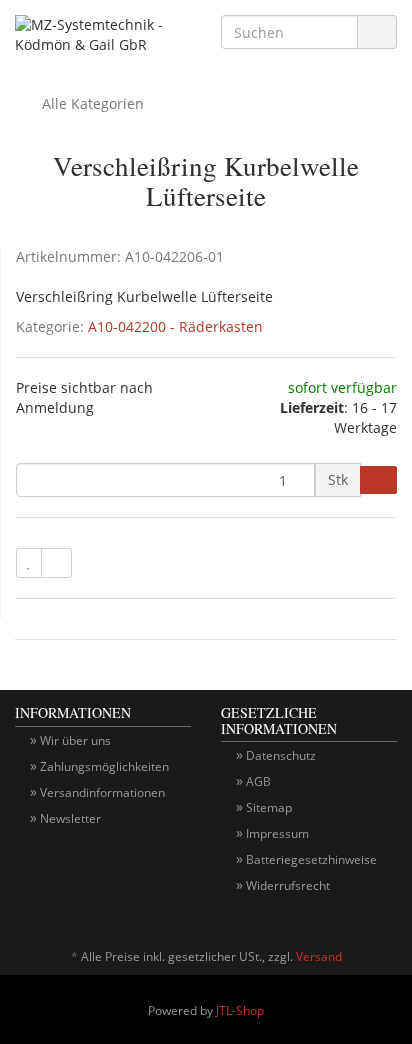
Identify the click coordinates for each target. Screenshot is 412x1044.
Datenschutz (281, 755)
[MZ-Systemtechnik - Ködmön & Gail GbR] (103, 39)
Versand (319, 956)
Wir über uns (75, 740)
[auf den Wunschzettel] (29, 563)
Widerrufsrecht (288, 885)
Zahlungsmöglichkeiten (104, 766)
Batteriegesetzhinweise (311, 859)
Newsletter (70, 818)
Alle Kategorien (91, 103)
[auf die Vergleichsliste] (56, 563)
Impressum (277, 833)
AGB (258, 781)
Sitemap (269, 807)
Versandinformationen (102, 792)
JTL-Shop (240, 1010)
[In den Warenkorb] (378, 480)
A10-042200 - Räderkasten (175, 326)
